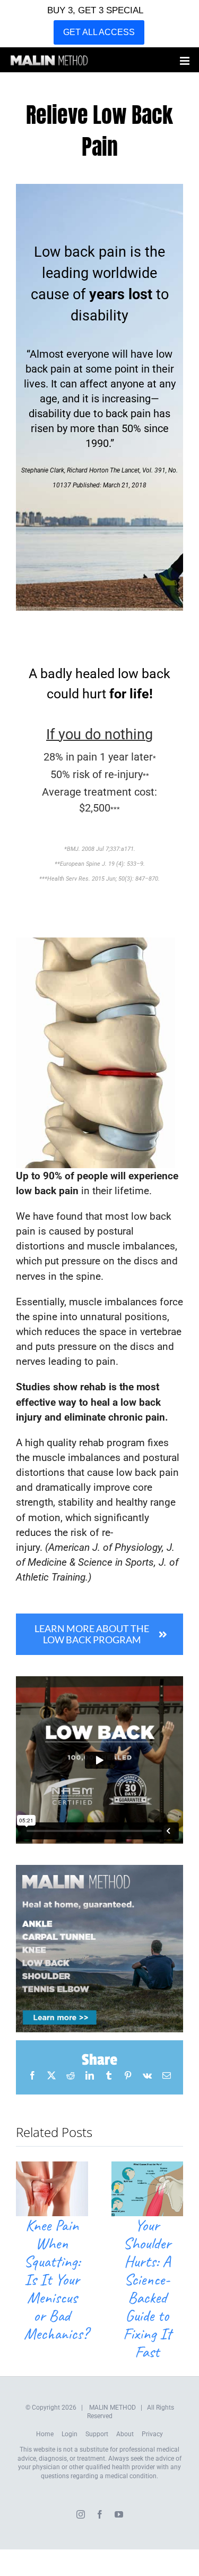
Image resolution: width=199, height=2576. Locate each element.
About (125, 2434)
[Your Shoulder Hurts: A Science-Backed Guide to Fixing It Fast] (148, 2168)
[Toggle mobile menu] (185, 61)
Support (97, 2434)
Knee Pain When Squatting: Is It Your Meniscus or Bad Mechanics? (56, 2279)
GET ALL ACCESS (99, 32)
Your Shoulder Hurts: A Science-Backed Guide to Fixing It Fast (147, 2288)
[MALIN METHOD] (99, 1870)
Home (45, 2434)
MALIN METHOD (113, 2408)
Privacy (152, 2434)
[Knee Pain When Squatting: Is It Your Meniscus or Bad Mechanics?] (52, 2168)
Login (70, 2434)
